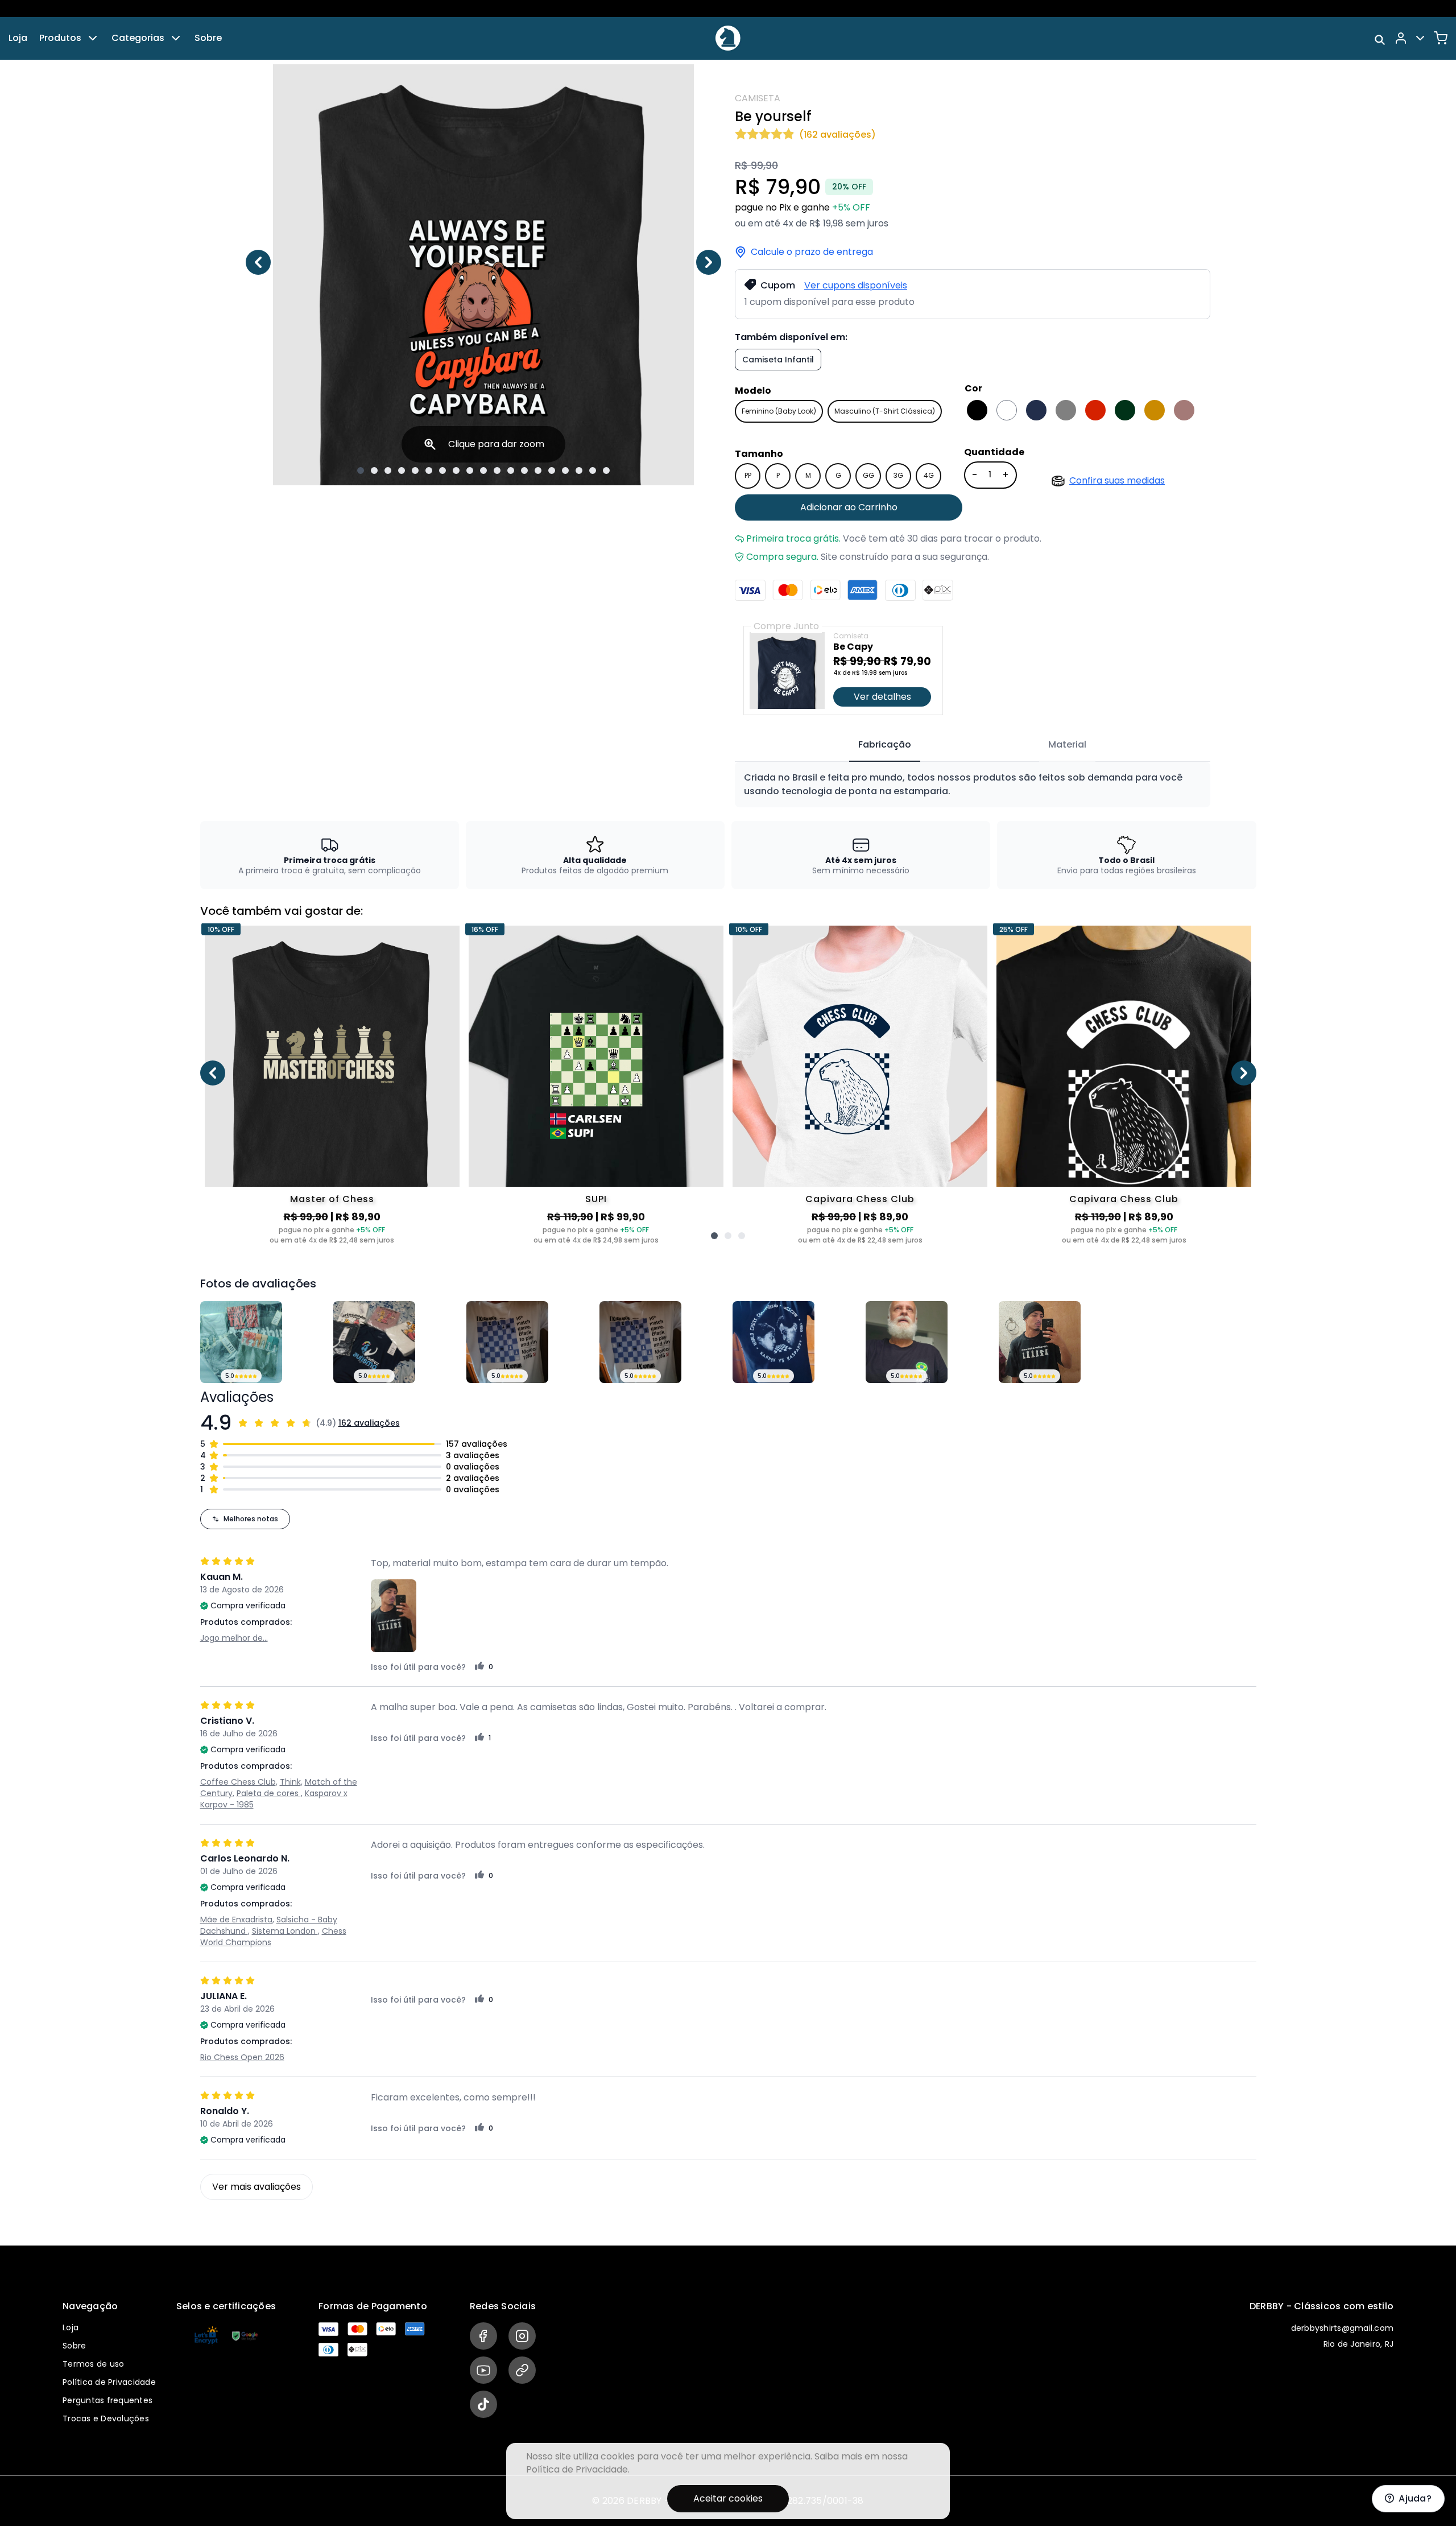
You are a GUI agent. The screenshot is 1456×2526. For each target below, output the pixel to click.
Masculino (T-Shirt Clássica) (885, 411)
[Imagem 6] (429, 470)
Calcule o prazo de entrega (812, 252)
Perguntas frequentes (107, 2400)
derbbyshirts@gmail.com (1343, 2328)
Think (290, 1782)
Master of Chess (332, 1199)
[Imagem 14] (538, 470)
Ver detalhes (882, 697)
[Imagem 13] (524, 470)
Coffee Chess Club (238, 1782)
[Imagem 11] (497, 470)
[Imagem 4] (402, 470)
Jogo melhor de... (234, 1638)
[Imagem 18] (593, 470)
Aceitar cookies (728, 2498)
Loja (18, 38)
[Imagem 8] (456, 470)
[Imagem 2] (374, 470)
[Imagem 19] (606, 470)
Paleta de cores (269, 1793)
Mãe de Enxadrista (236, 1920)
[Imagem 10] (483, 470)
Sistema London (285, 1931)
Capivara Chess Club (860, 1199)
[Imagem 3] (388, 470)
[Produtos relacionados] (714, 1236)
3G (898, 475)
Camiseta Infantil (778, 360)
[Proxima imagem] (709, 262)
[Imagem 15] (552, 470)
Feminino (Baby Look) (779, 411)
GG (868, 475)
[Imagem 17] (579, 470)
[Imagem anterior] (258, 262)
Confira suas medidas (1117, 480)
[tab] (885, 745)
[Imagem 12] (511, 470)
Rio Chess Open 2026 (242, 2057)
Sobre (208, 38)
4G (929, 475)
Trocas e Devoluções (106, 2418)
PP (748, 475)
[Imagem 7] (442, 470)
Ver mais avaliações (257, 2187)
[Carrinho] (1441, 38)
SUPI (596, 1199)
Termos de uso (93, 2364)
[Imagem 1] (361, 470)
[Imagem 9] (470, 470)
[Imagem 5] (415, 470)
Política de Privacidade (109, 2382)
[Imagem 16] (565, 470)
